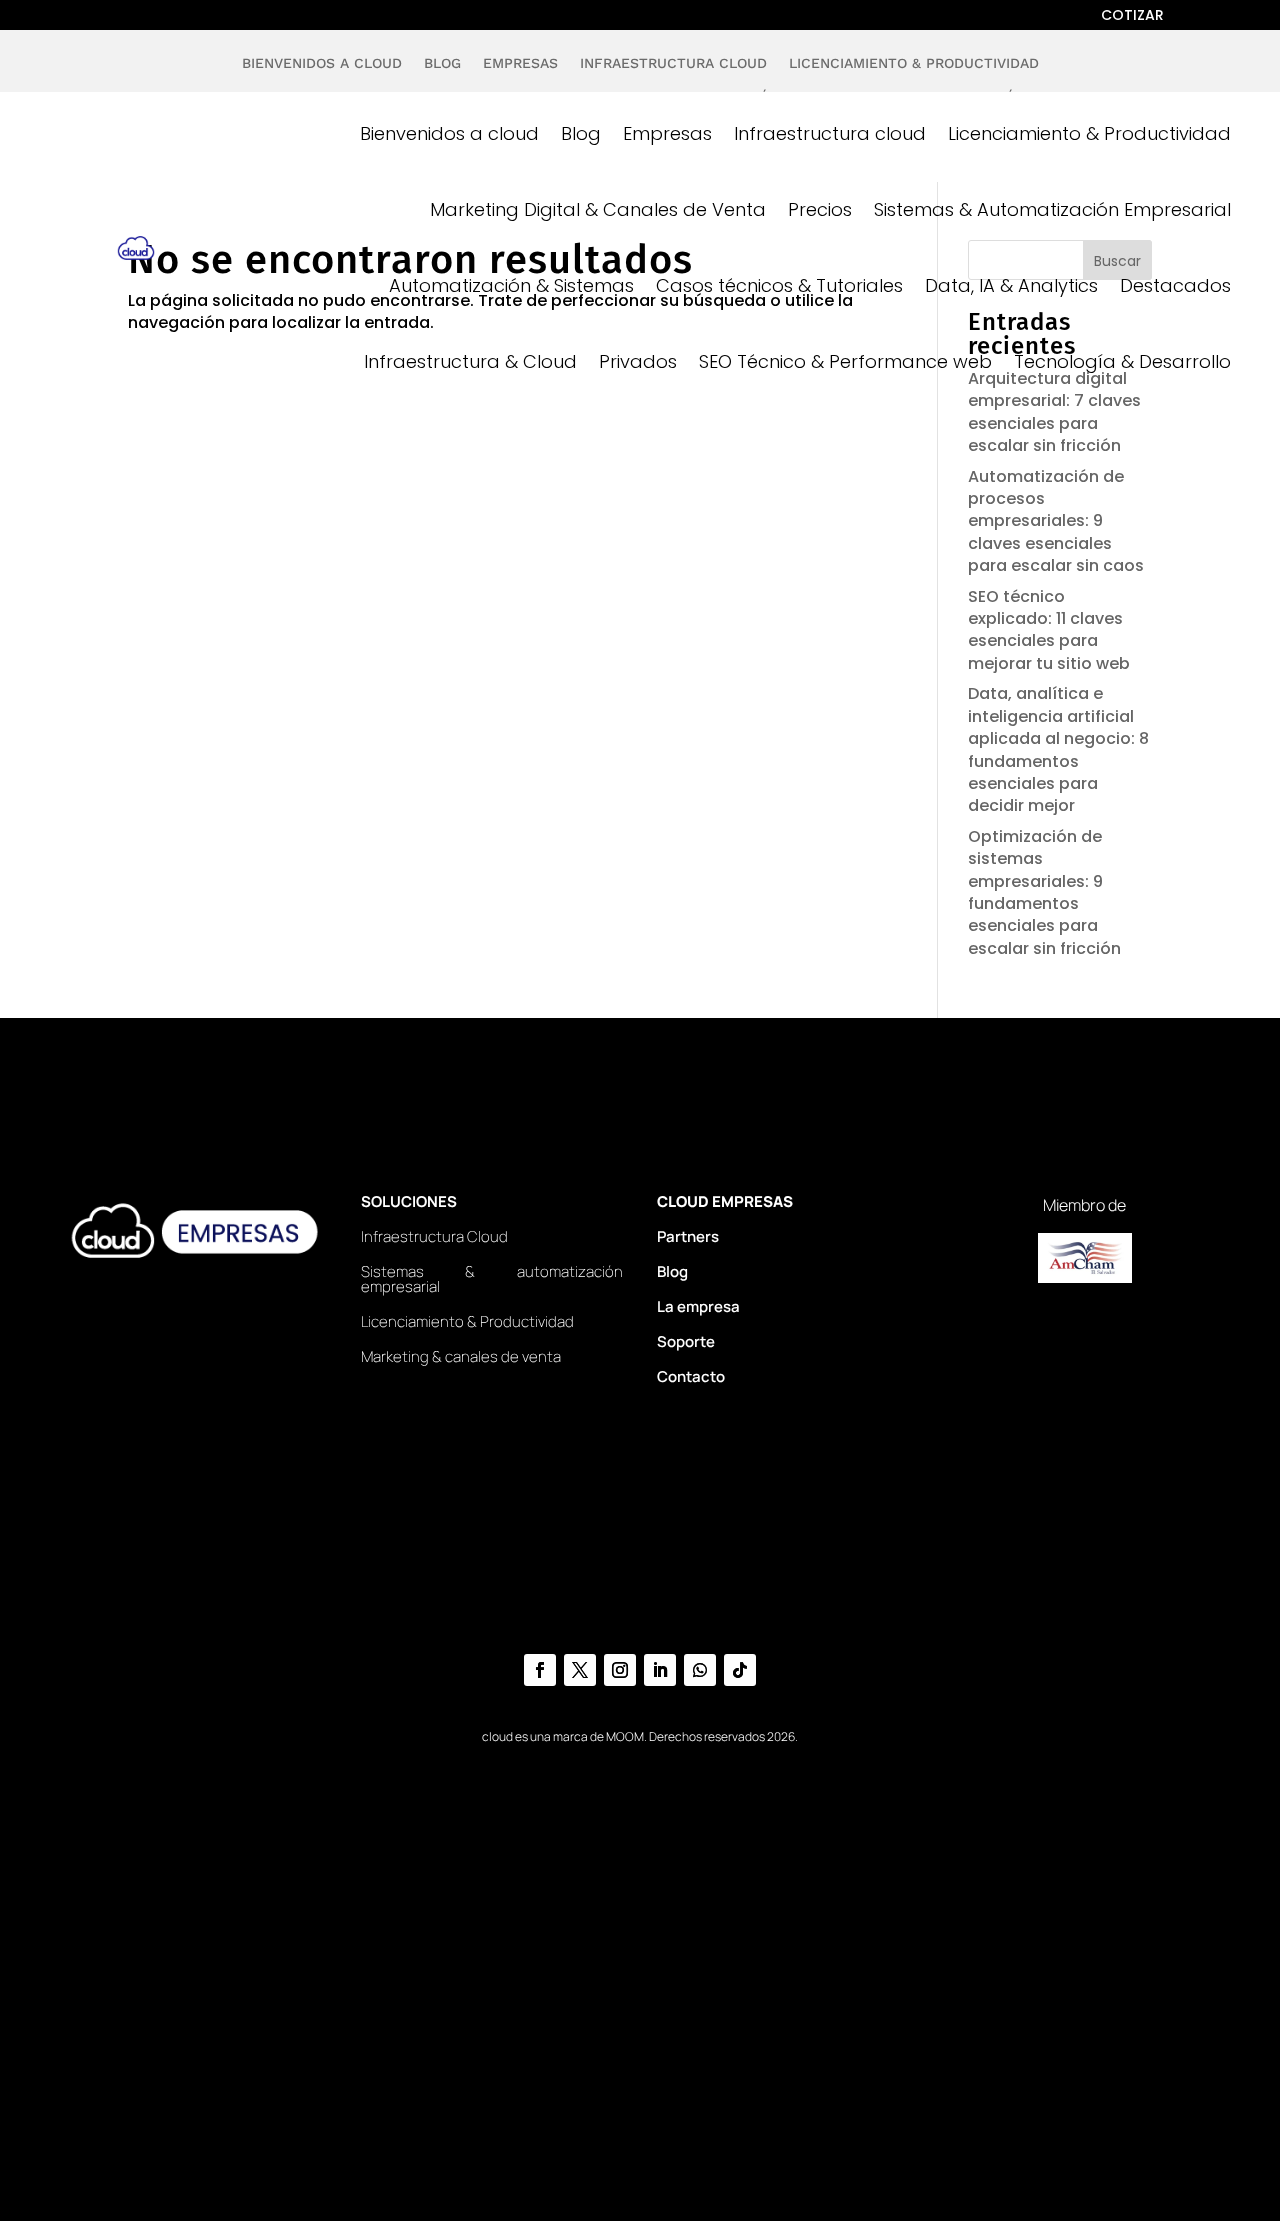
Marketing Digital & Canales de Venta (598, 209)
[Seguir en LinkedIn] (660, 1670)
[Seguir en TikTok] (740, 1670)
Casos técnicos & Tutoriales (779, 285)
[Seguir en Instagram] (620, 1670)
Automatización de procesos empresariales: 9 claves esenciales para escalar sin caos (1056, 521)
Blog (442, 67)
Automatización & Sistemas (511, 285)
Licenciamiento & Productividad (914, 67)
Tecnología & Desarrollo (1122, 361)
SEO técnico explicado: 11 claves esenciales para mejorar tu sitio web (1049, 630)
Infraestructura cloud (673, 67)
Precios (820, 209)
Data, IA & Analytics (1011, 285)
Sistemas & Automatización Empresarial (1052, 209)
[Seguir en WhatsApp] (700, 1670)
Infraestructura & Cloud (470, 361)
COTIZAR (1132, 16)
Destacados (1175, 285)
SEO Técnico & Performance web (845, 361)
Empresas (520, 67)
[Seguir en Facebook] (540, 1670)
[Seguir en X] (580, 1670)
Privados (638, 361)
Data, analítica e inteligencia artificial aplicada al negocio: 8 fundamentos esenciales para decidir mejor (1058, 749)
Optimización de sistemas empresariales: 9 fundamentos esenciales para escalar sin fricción (1044, 892)
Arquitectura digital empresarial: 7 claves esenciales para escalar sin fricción (1054, 412)
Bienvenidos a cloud (322, 67)
